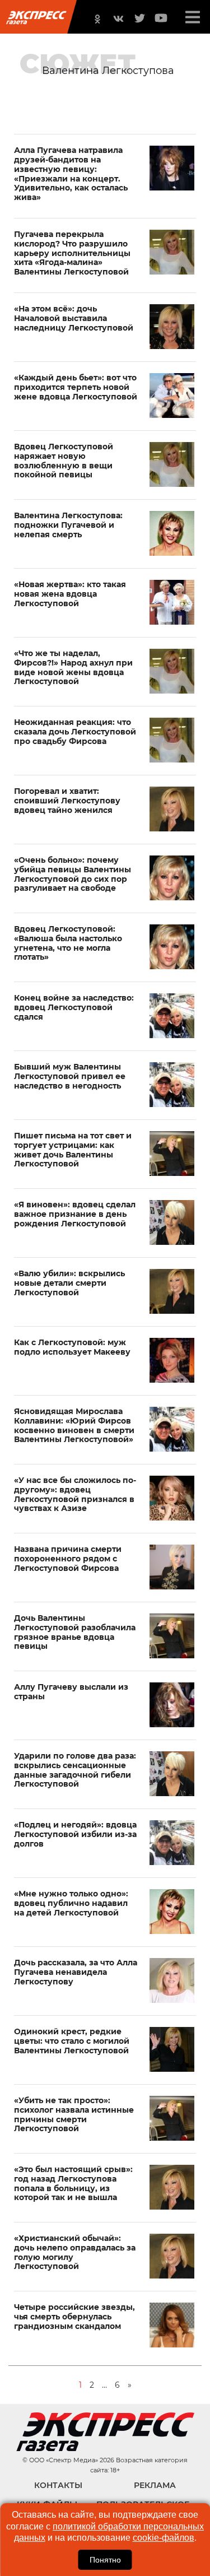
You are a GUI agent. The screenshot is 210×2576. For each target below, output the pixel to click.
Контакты (58, 2485)
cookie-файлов (164, 2538)
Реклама (155, 2485)
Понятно (105, 2560)
